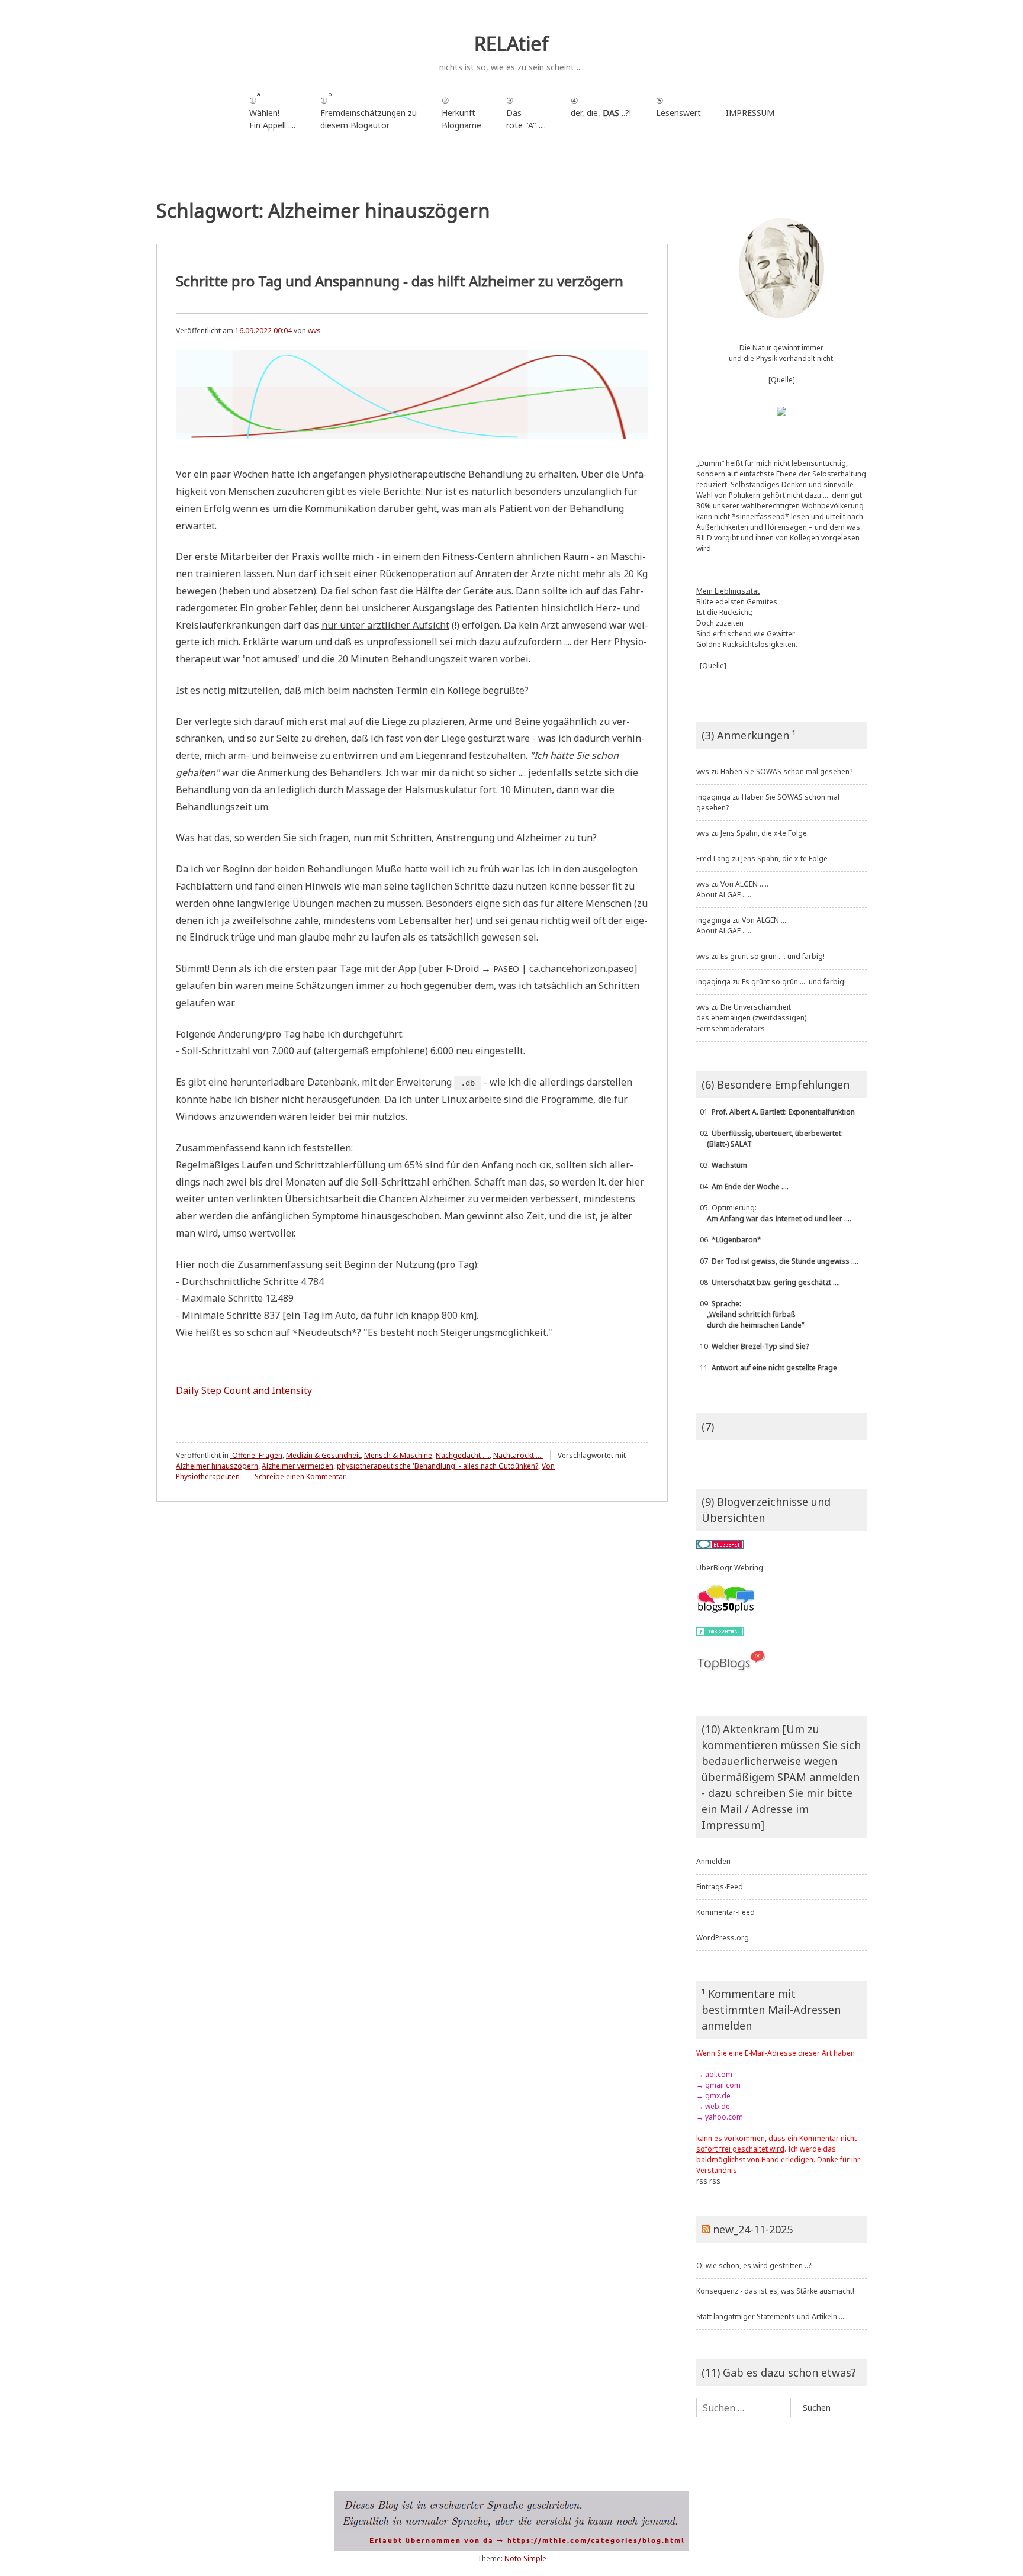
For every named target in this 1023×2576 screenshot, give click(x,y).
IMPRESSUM (750, 113)
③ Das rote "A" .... (526, 113)
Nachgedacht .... (463, 1455)
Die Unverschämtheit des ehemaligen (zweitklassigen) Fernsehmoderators (751, 1018)
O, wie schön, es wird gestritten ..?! (755, 2266)
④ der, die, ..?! (601, 113)
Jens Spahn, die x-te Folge (764, 833)
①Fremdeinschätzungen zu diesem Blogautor (369, 110)
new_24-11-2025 (753, 2229)
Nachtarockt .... (518, 1455)
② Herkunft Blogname (461, 113)
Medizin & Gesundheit (323, 1455)
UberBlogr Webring (730, 1568)
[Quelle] (782, 380)
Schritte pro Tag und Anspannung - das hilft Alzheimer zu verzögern (400, 281)
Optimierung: (774, 1213)
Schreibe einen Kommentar (300, 1477)
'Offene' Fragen (256, 1455)
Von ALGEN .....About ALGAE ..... (732, 889)
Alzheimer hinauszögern (217, 1466)
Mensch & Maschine (398, 1455)
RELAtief (511, 44)
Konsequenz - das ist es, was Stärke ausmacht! (775, 2291)
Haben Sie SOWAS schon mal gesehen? (786, 772)
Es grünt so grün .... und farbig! (773, 956)
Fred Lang (713, 859)
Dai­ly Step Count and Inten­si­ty (244, 1390)
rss (702, 2181)
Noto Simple (525, 2559)
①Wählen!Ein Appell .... (272, 110)
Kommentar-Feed (726, 1912)
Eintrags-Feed (720, 1887)
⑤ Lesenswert (678, 107)
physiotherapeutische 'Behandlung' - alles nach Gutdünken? (437, 1466)
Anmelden (713, 1861)
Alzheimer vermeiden (297, 1466)
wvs (314, 331)
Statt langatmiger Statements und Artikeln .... (771, 2316)
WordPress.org (723, 1938)
